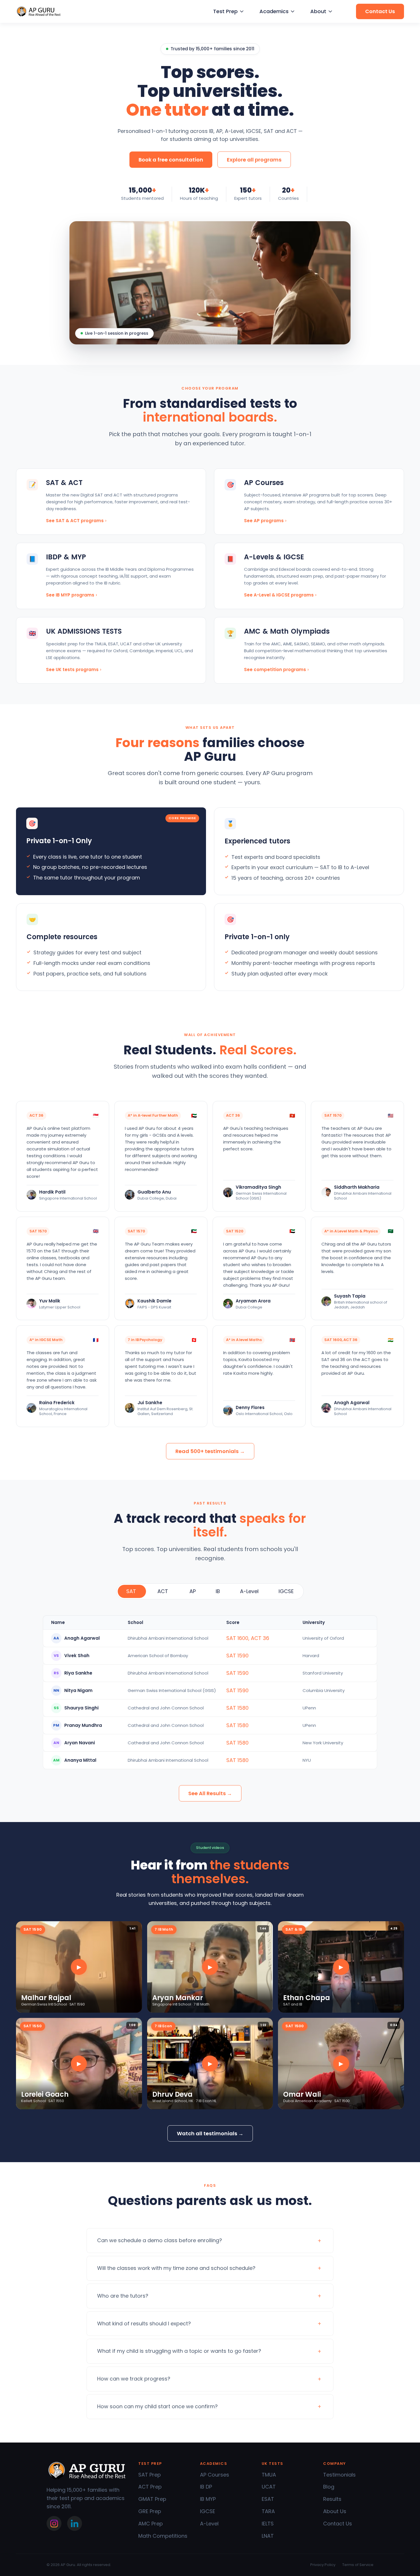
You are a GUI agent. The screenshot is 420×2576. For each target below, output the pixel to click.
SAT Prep (150, 2475)
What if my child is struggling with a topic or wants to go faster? (179, 2351)
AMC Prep (151, 2524)
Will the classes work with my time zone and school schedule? (176, 2268)
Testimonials (339, 2475)
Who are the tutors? (123, 2296)
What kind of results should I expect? (144, 2323)
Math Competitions (163, 2536)
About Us (335, 2511)
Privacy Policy (323, 2565)
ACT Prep (150, 2487)
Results (332, 2499)
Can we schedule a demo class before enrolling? (160, 2240)
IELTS (268, 2524)
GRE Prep (150, 2511)
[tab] (132, 1592)
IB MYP (208, 2499)
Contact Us (338, 2524)
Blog (329, 2487)
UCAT (269, 2487)
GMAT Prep (152, 2499)
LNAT (268, 2536)
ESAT (268, 2499)
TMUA (269, 2475)
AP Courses (215, 2475)
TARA (268, 2511)
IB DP (206, 2487)
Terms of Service (358, 2565)
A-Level (209, 2524)
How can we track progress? (134, 2379)
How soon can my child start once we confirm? (157, 2406)
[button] (228, 12)
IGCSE (208, 2511)
